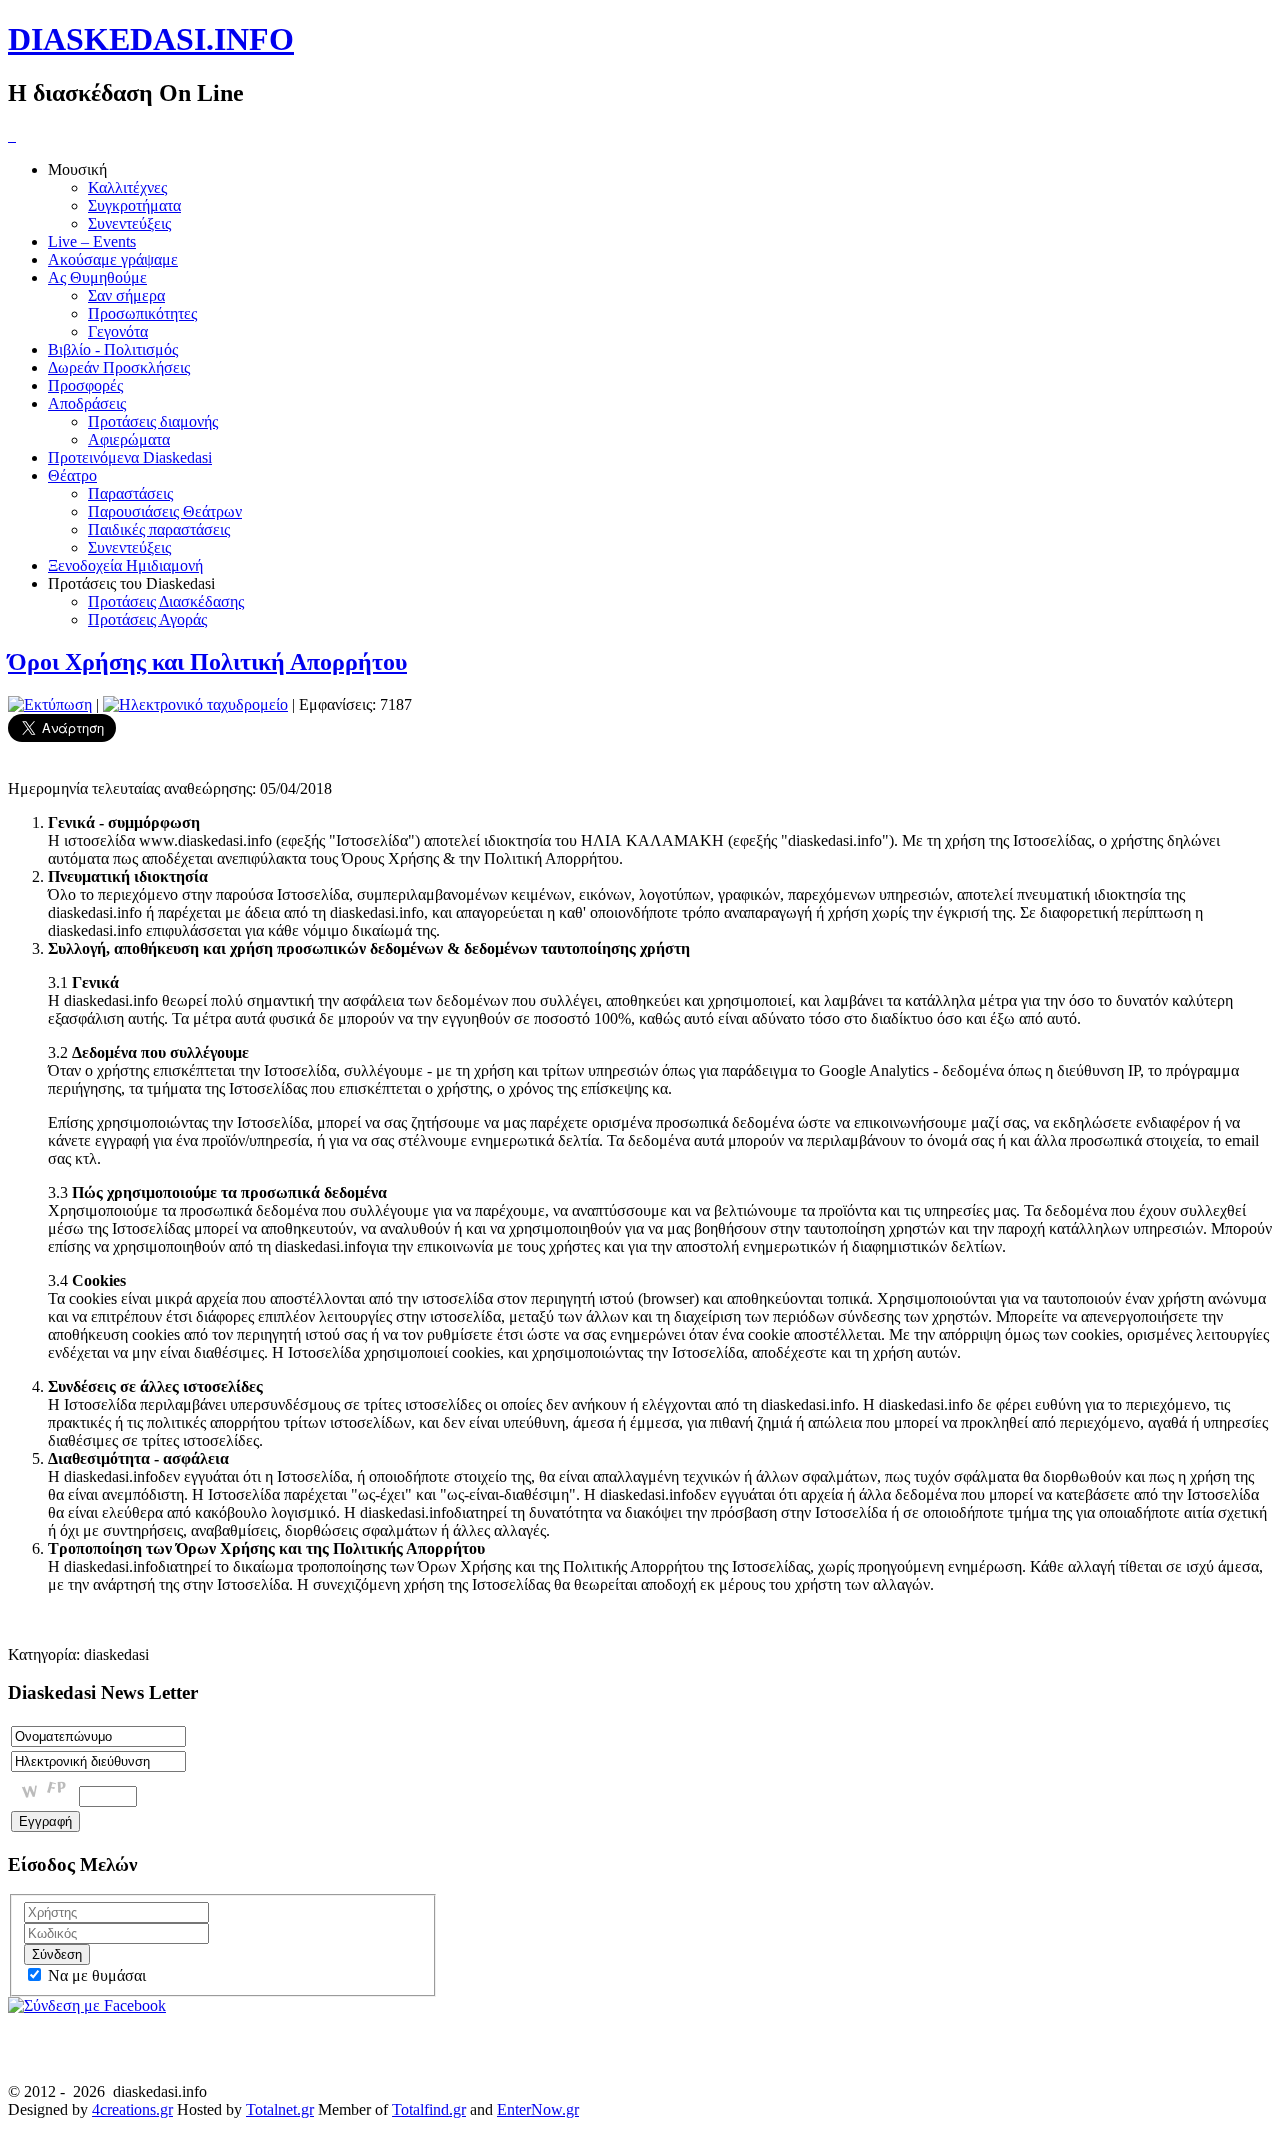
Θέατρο (72, 475)
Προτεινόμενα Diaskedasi (130, 457)
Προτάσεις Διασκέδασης (166, 601)
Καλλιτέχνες (127, 187)
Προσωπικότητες (142, 313)
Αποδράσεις (87, 403)
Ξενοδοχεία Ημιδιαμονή (125, 565)
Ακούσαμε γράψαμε (113, 259)
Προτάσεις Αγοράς (147, 619)
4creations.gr (132, 2109)
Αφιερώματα (129, 439)
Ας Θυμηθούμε (97, 277)
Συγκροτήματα (134, 205)
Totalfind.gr (429, 2109)
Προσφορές (85, 385)
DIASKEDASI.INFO (151, 39)
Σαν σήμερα (126, 295)
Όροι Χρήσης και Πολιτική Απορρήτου (207, 662)
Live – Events (92, 241)
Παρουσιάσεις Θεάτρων (165, 511)
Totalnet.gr (280, 2109)
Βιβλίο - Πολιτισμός (113, 349)
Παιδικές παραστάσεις (159, 529)
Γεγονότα (118, 331)
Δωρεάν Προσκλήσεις (119, 367)
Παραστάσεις (130, 493)
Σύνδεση (57, 1954)
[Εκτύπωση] (50, 704)
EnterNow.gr (538, 2109)
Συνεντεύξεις (129, 223)
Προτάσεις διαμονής (153, 421)
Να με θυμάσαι (95, 1975)
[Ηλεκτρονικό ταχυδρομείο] (195, 704)
